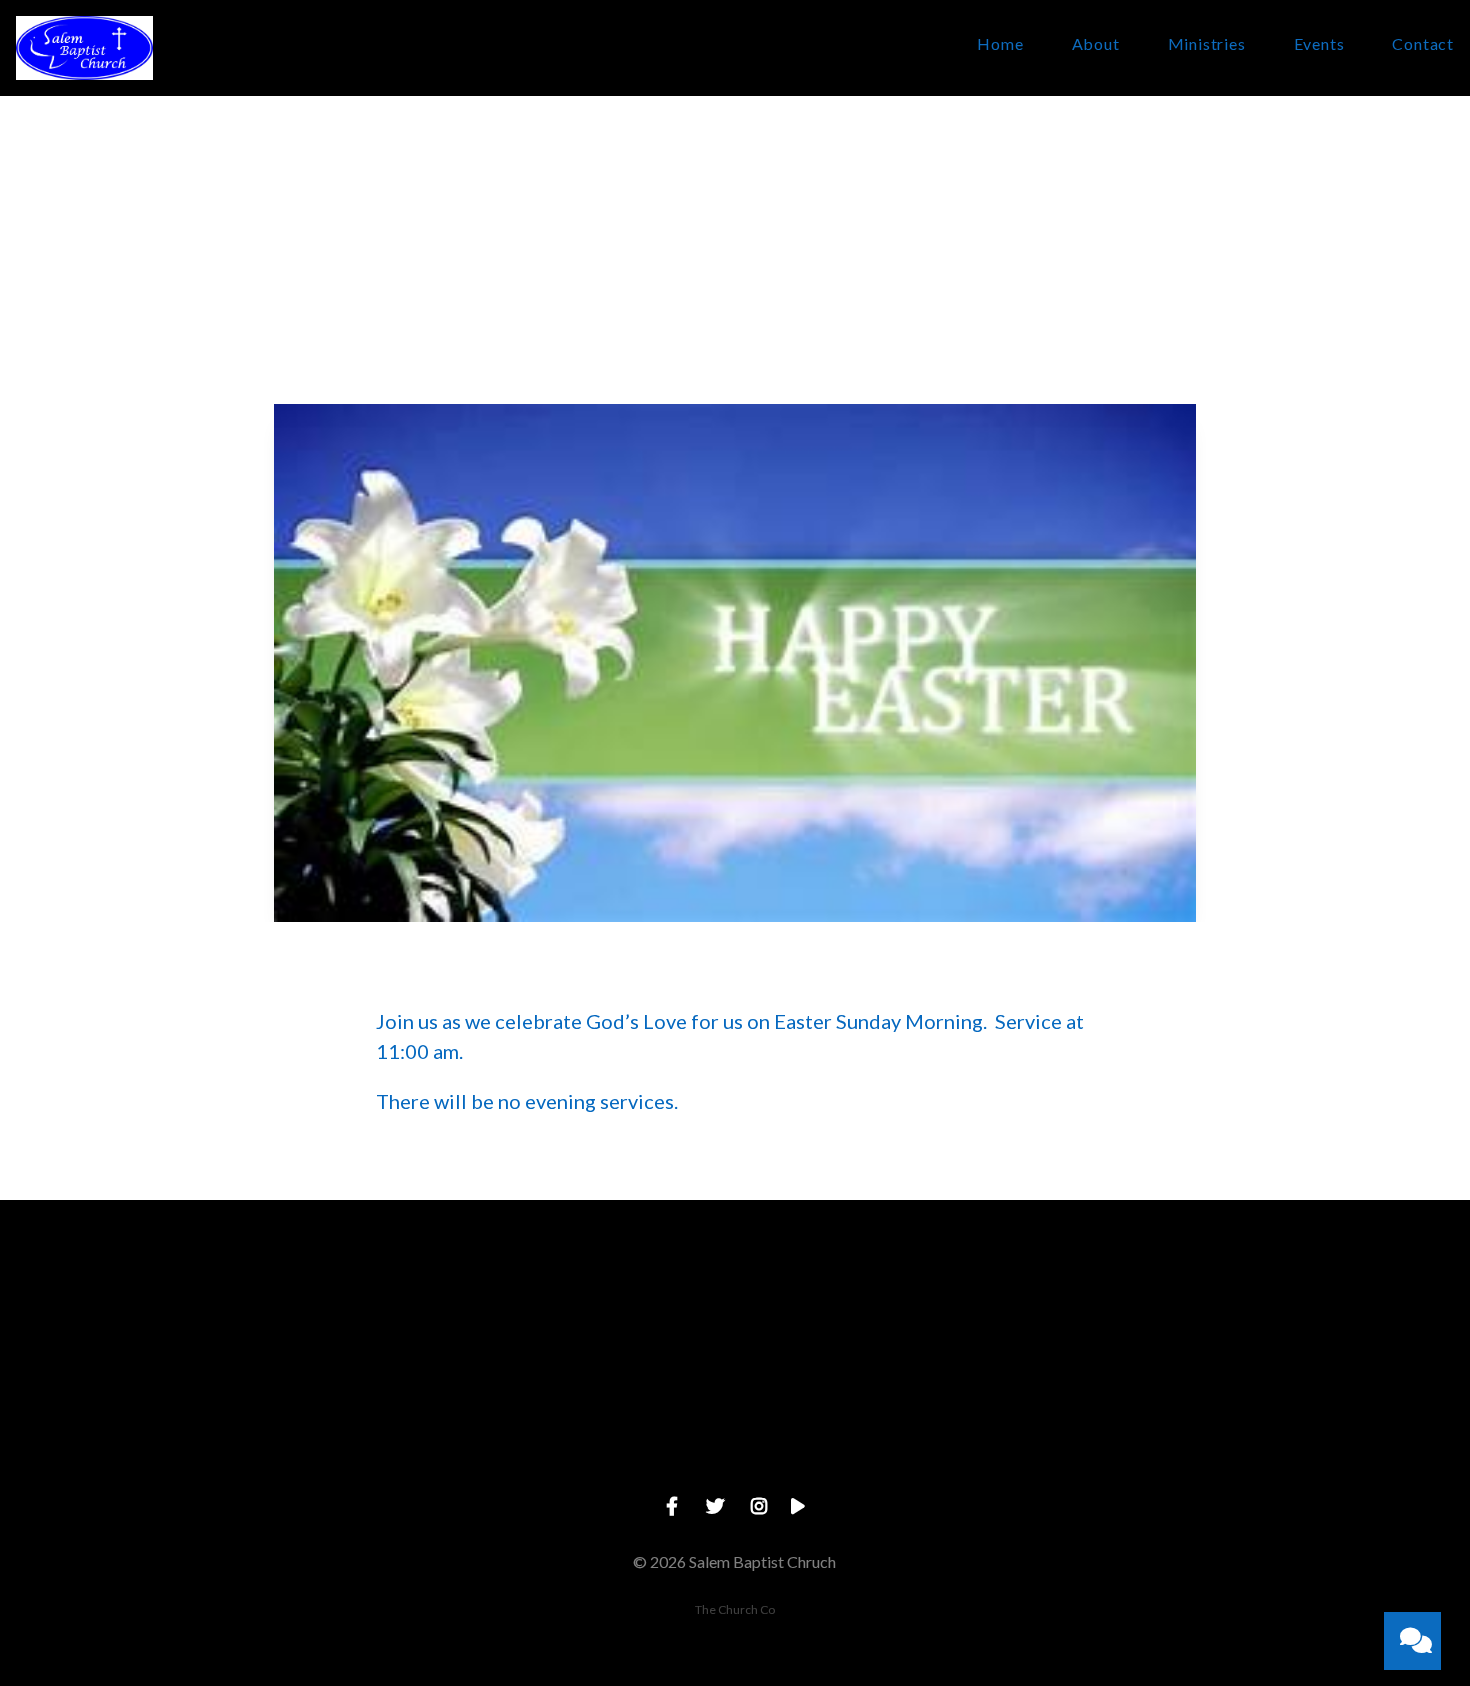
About (1096, 44)
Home (1000, 44)
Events (1319, 44)
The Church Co (735, 1609)
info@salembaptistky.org (305, 1423)
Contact (1423, 44)
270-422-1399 (592, 1423)
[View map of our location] (878, 1310)
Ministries (1207, 44)
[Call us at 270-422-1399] (592, 1310)
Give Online (1164, 1423)
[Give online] (1164, 1310)
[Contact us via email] (306, 1310)
